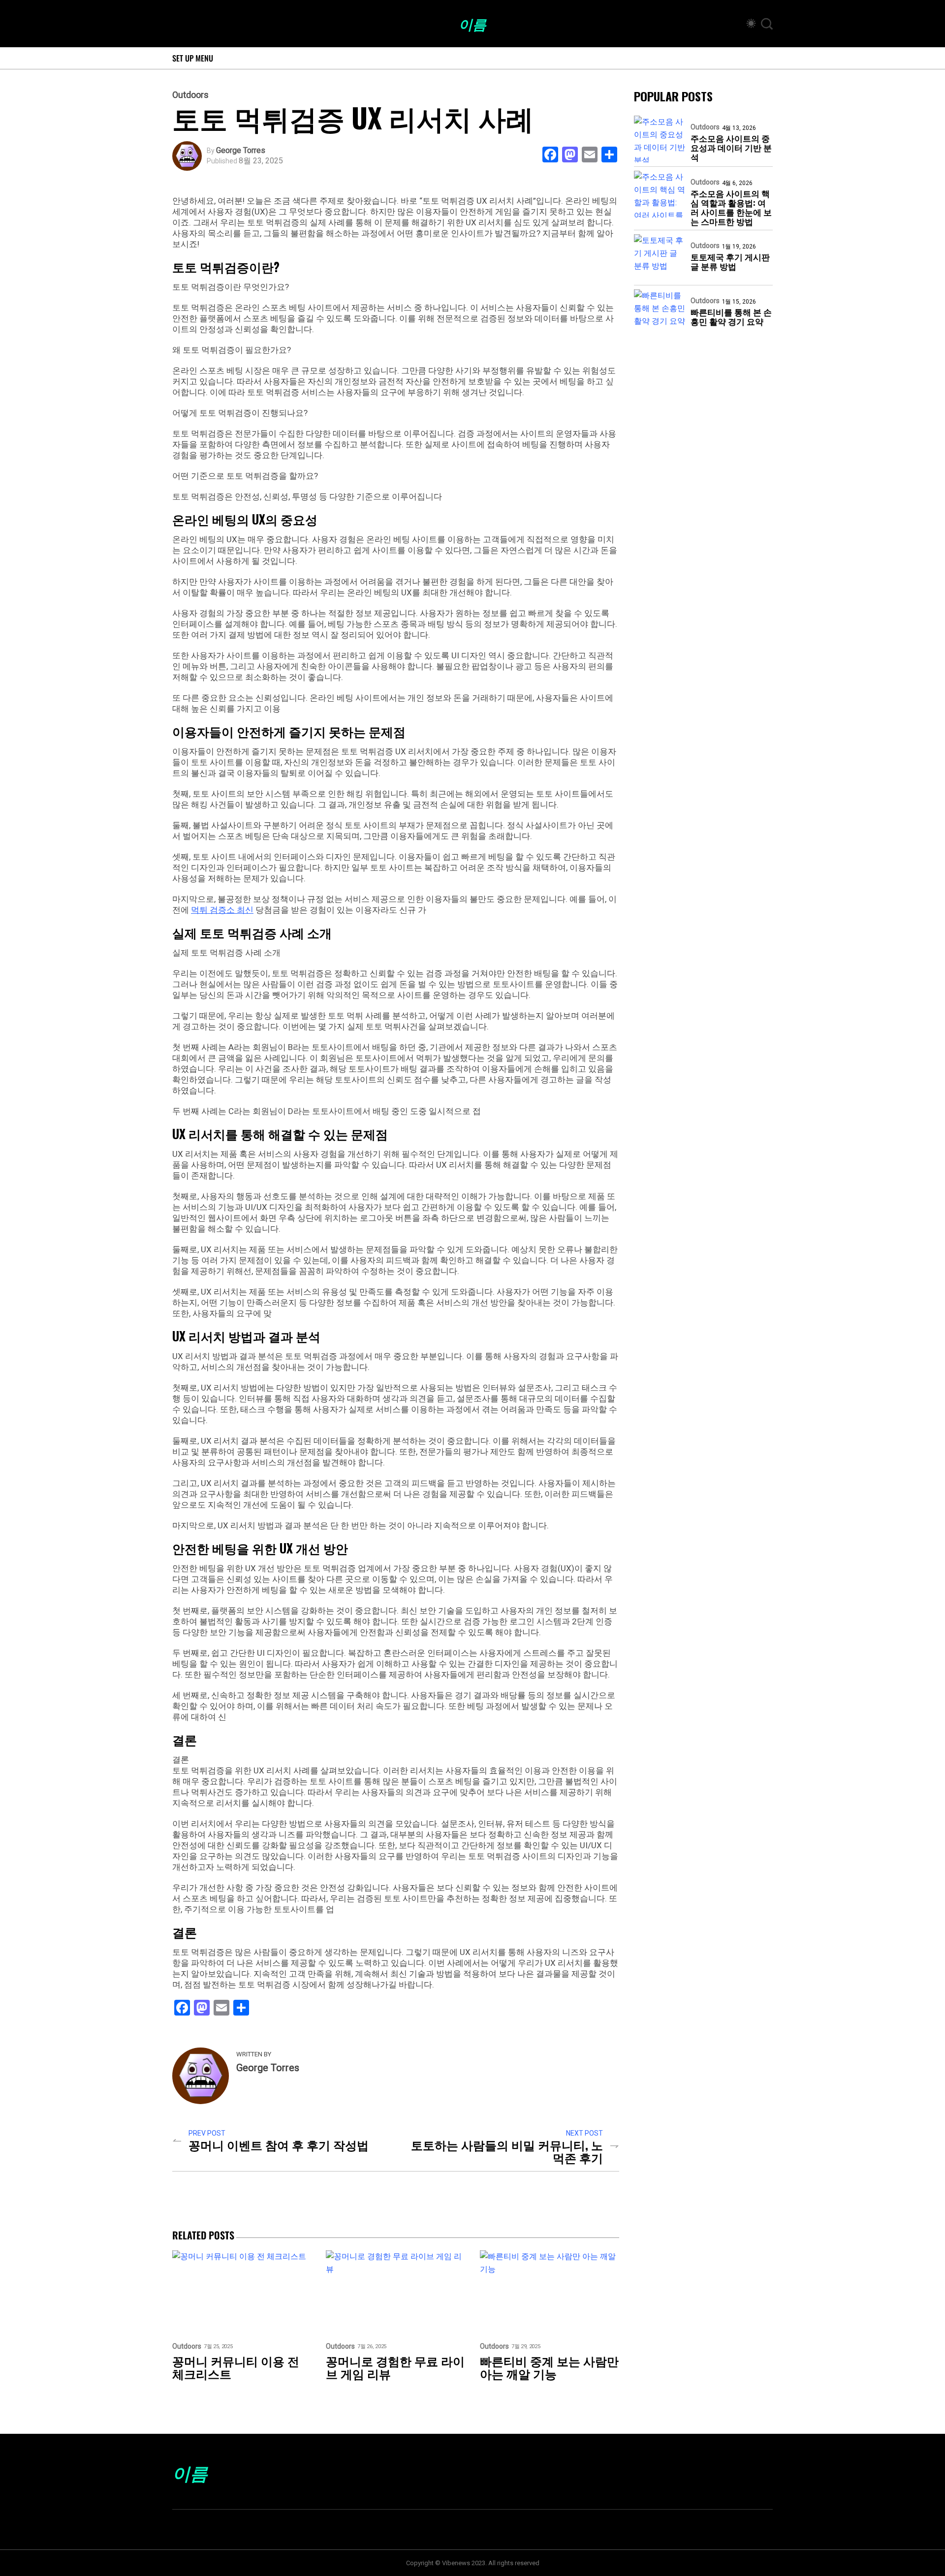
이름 (472, 24)
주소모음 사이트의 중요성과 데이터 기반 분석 (731, 147)
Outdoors (190, 95)
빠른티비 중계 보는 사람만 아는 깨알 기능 (549, 2367)
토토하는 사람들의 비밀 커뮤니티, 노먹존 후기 (507, 2151)
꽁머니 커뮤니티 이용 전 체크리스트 (236, 2367)
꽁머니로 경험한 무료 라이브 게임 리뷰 (395, 2367)
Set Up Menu (193, 58)
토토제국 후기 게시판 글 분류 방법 (730, 261)
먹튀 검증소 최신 (222, 910)
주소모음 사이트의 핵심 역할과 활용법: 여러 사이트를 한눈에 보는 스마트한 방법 (731, 207)
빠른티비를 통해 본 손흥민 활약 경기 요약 (731, 316)
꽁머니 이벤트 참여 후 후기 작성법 (279, 2144)
